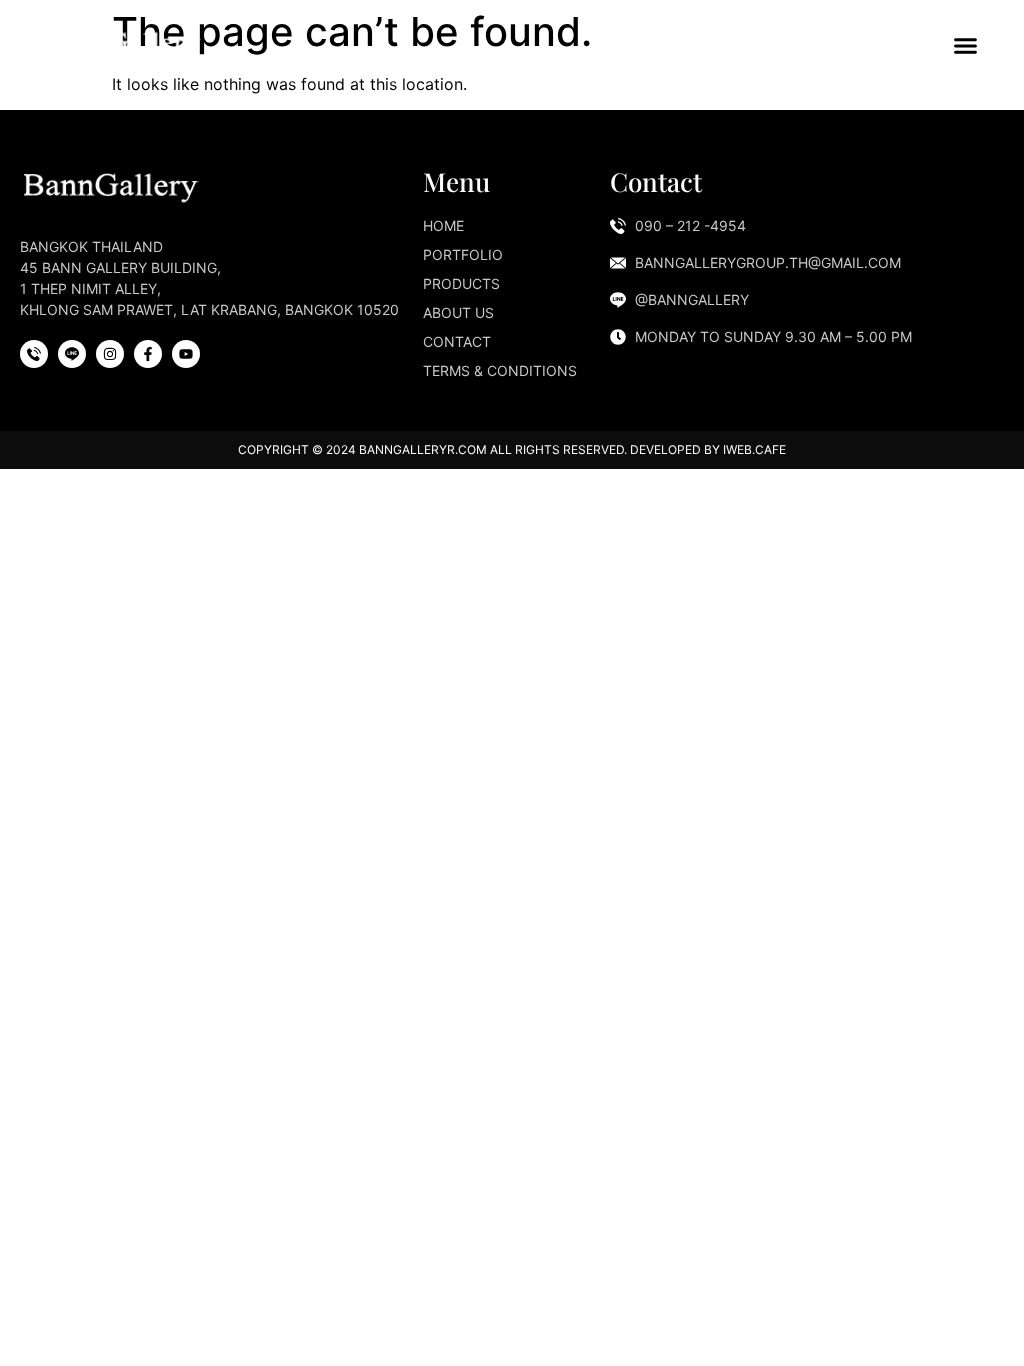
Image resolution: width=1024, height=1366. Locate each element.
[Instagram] (110, 354)
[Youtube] (186, 354)
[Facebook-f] (148, 354)
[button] (966, 45)
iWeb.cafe (754, 449)
